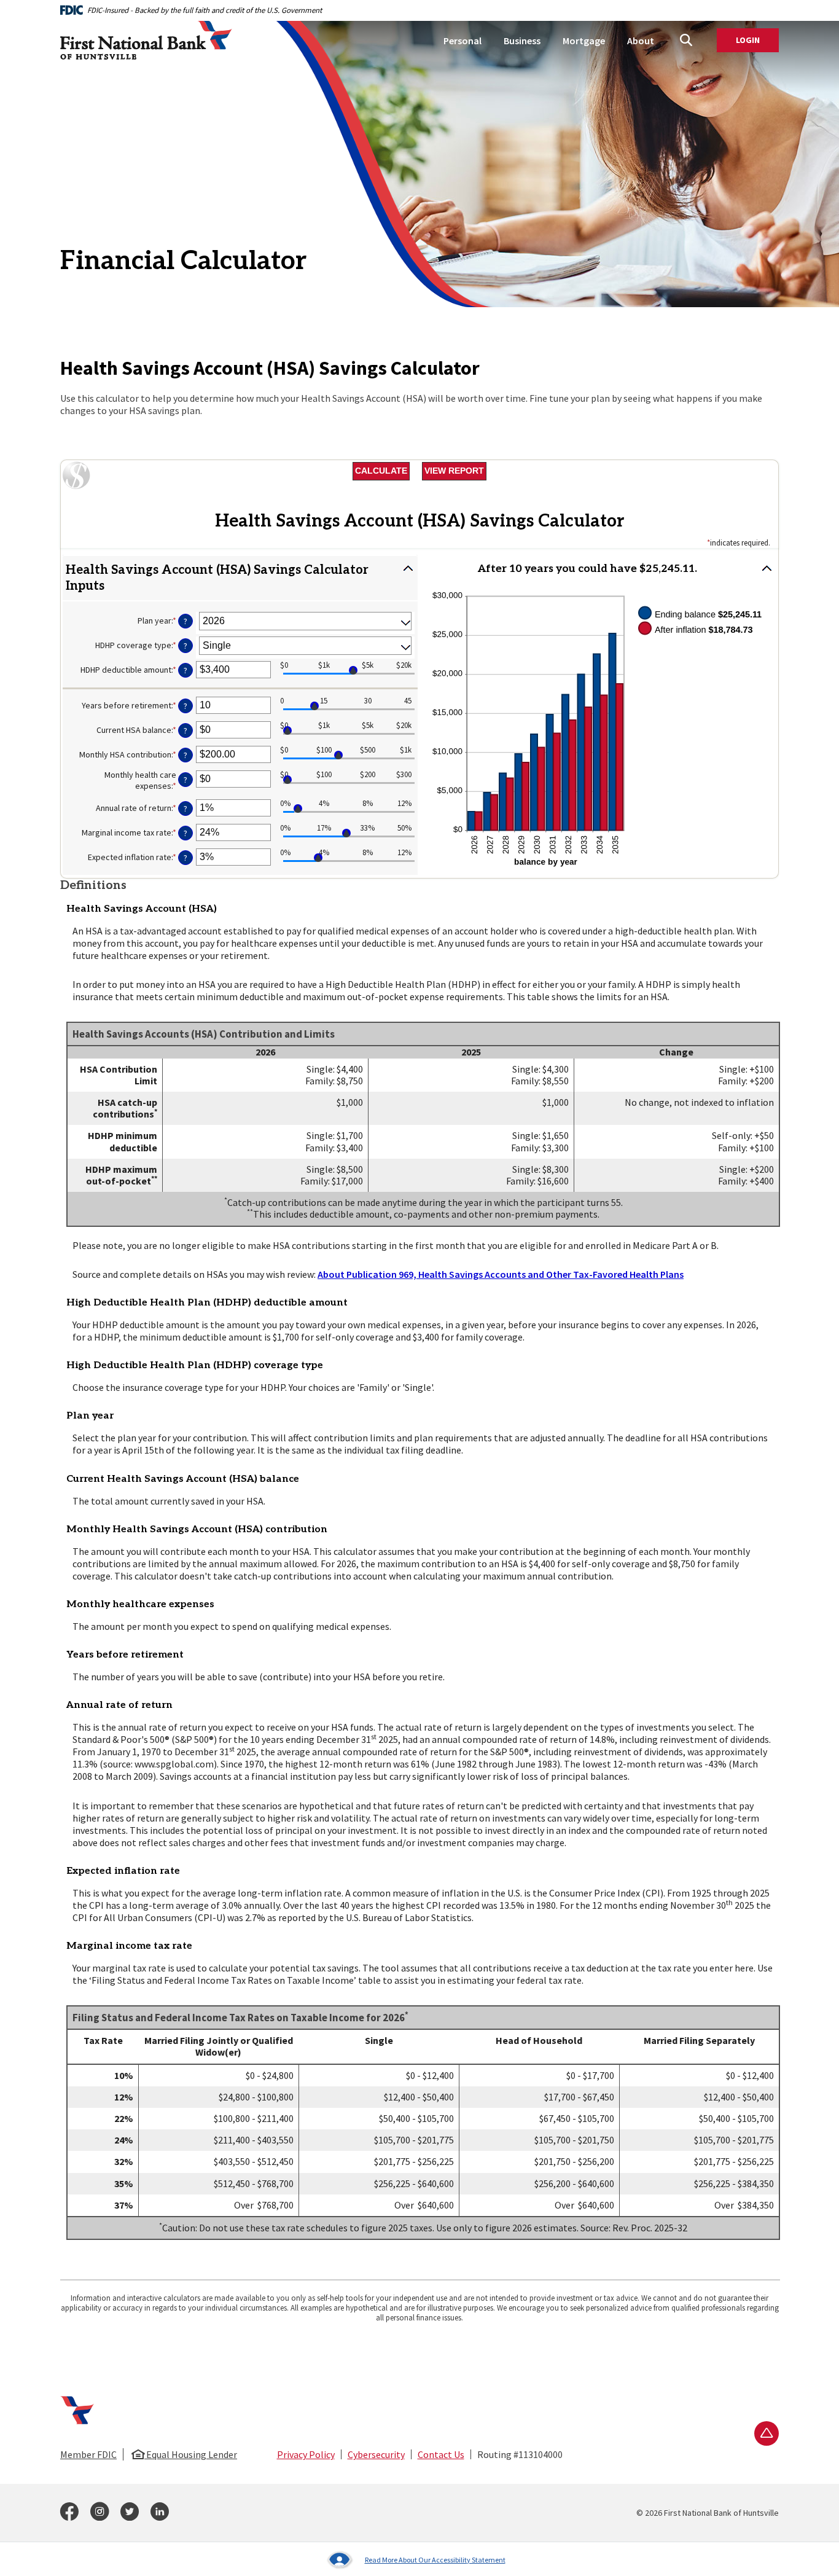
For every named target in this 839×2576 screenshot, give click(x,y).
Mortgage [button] (584, 41)
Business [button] (522, 41)
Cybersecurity (376, 2454)
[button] (240, 578)
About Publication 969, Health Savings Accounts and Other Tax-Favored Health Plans (501, 1274)
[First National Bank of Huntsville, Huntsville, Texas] (146, 41)
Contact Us (441, 2454)
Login (757, 41)
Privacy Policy (306, 2454)
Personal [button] (462, 41)
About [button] (641, 41)
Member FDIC (88, 2454)
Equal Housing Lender (191, 2454)
